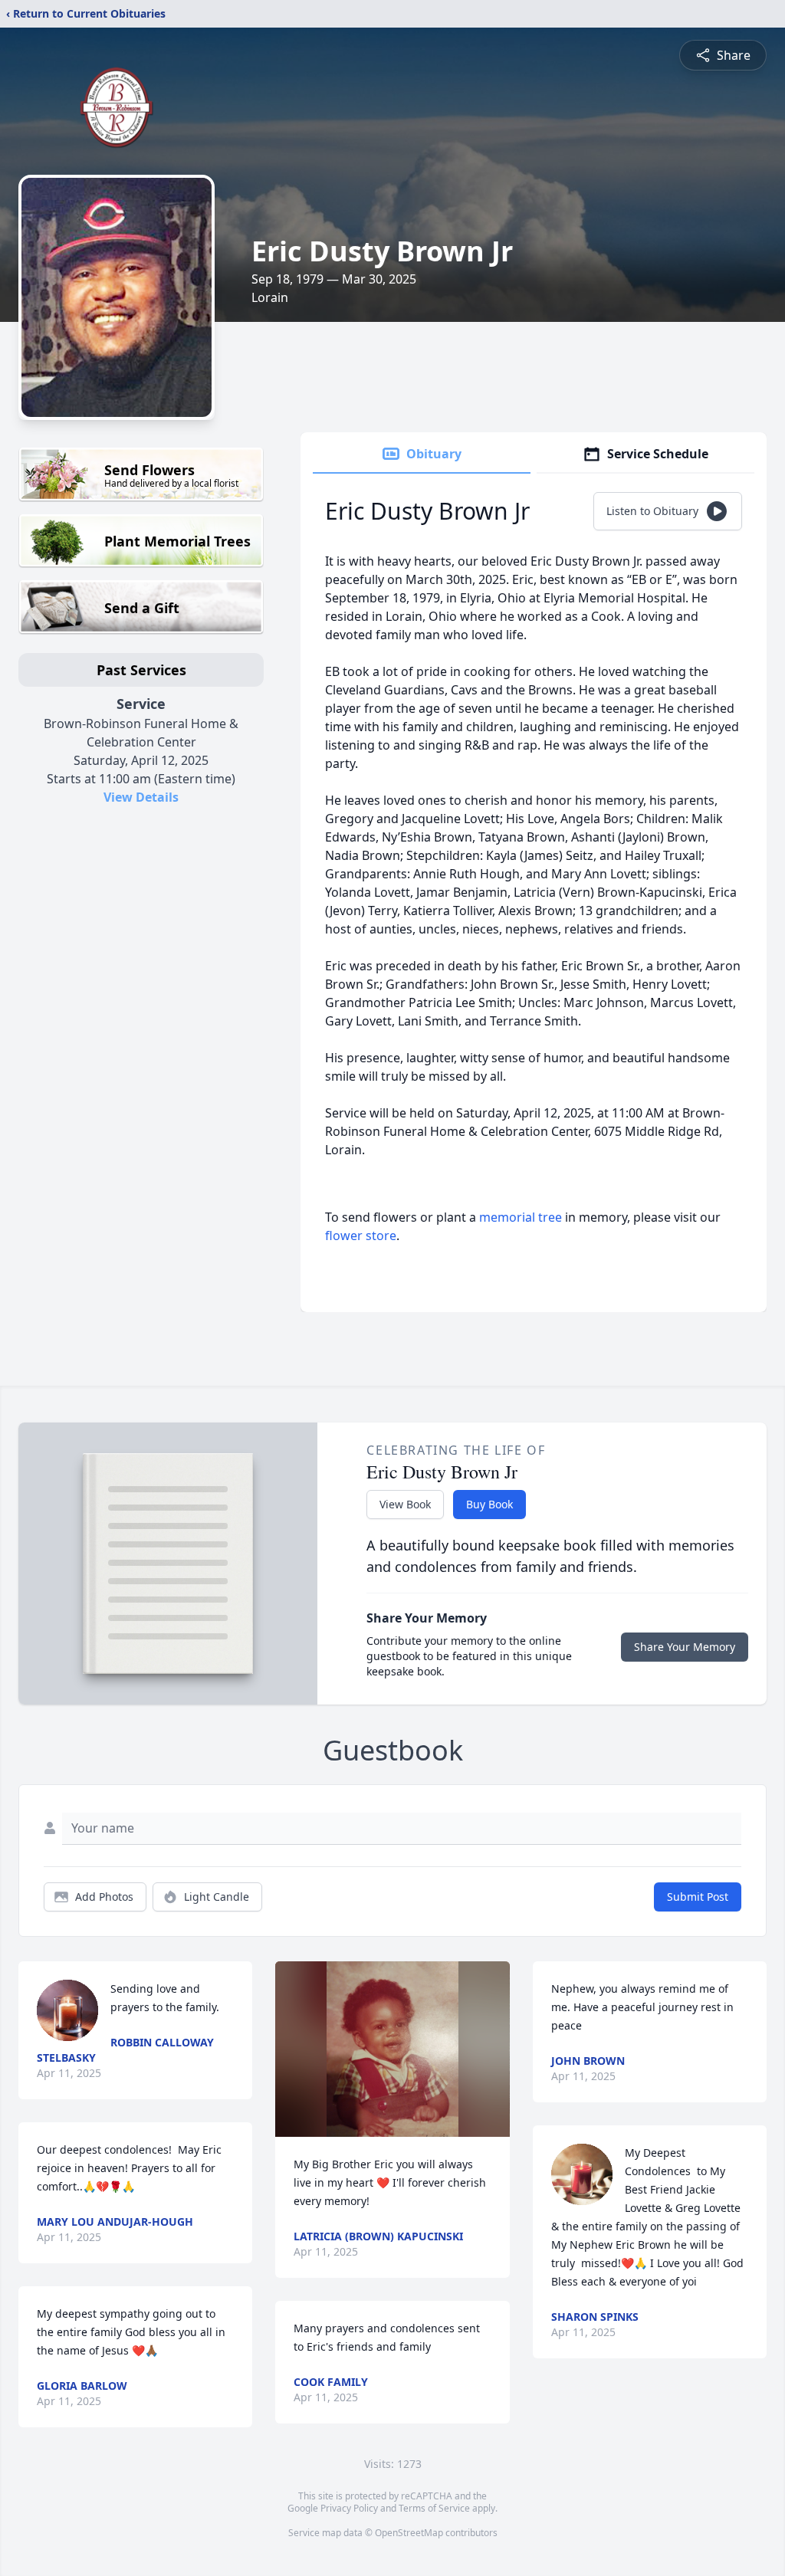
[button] (392, 2049)
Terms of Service (434, 2508)
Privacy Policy (349, 2508)
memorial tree (521, 1217)
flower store (361, 1235)
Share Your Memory (685, 1647)
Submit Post (698, 1897)
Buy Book (489, 1504)
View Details (141, 797)
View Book (405, 1504)
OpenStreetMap (409, 2533)
